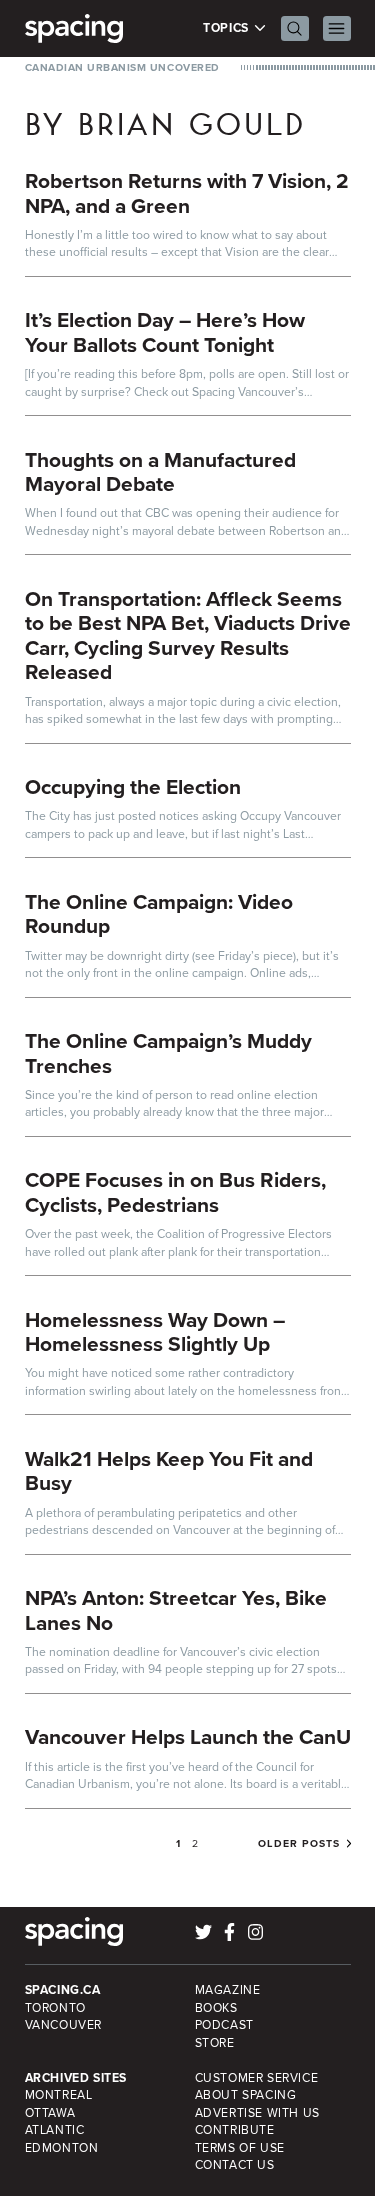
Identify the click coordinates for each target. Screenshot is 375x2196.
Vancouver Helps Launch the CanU (188, 1736)
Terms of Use (240, 2148)
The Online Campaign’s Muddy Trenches (168, 1053)
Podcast (224, 2025)
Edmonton (62, 2148)
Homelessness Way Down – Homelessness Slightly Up (155, 1332)
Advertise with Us (257, 2113)
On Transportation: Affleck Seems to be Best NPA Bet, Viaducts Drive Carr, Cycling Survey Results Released (188, 635)
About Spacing (246, 2095)
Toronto (55, 2008)
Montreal (59, 2095)
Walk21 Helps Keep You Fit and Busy (169, 1471)
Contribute (235, 2130)
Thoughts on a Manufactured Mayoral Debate (160, 472)
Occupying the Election (133, 786)
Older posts (299, 1844)
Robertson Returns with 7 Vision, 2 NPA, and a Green (187, 193)
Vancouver (64, 2025)
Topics (227, 28)
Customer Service (257, 2078)
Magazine (228, 1990)
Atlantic (55, 2130)
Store (215, 2043)
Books (216, 2008)
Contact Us (235, 2165)
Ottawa (50, 2113)
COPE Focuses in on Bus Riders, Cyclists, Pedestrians (175, 1192)
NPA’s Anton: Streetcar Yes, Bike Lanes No (176, 1610)
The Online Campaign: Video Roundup (159, 914)
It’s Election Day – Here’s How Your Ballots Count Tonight (165, 332)
